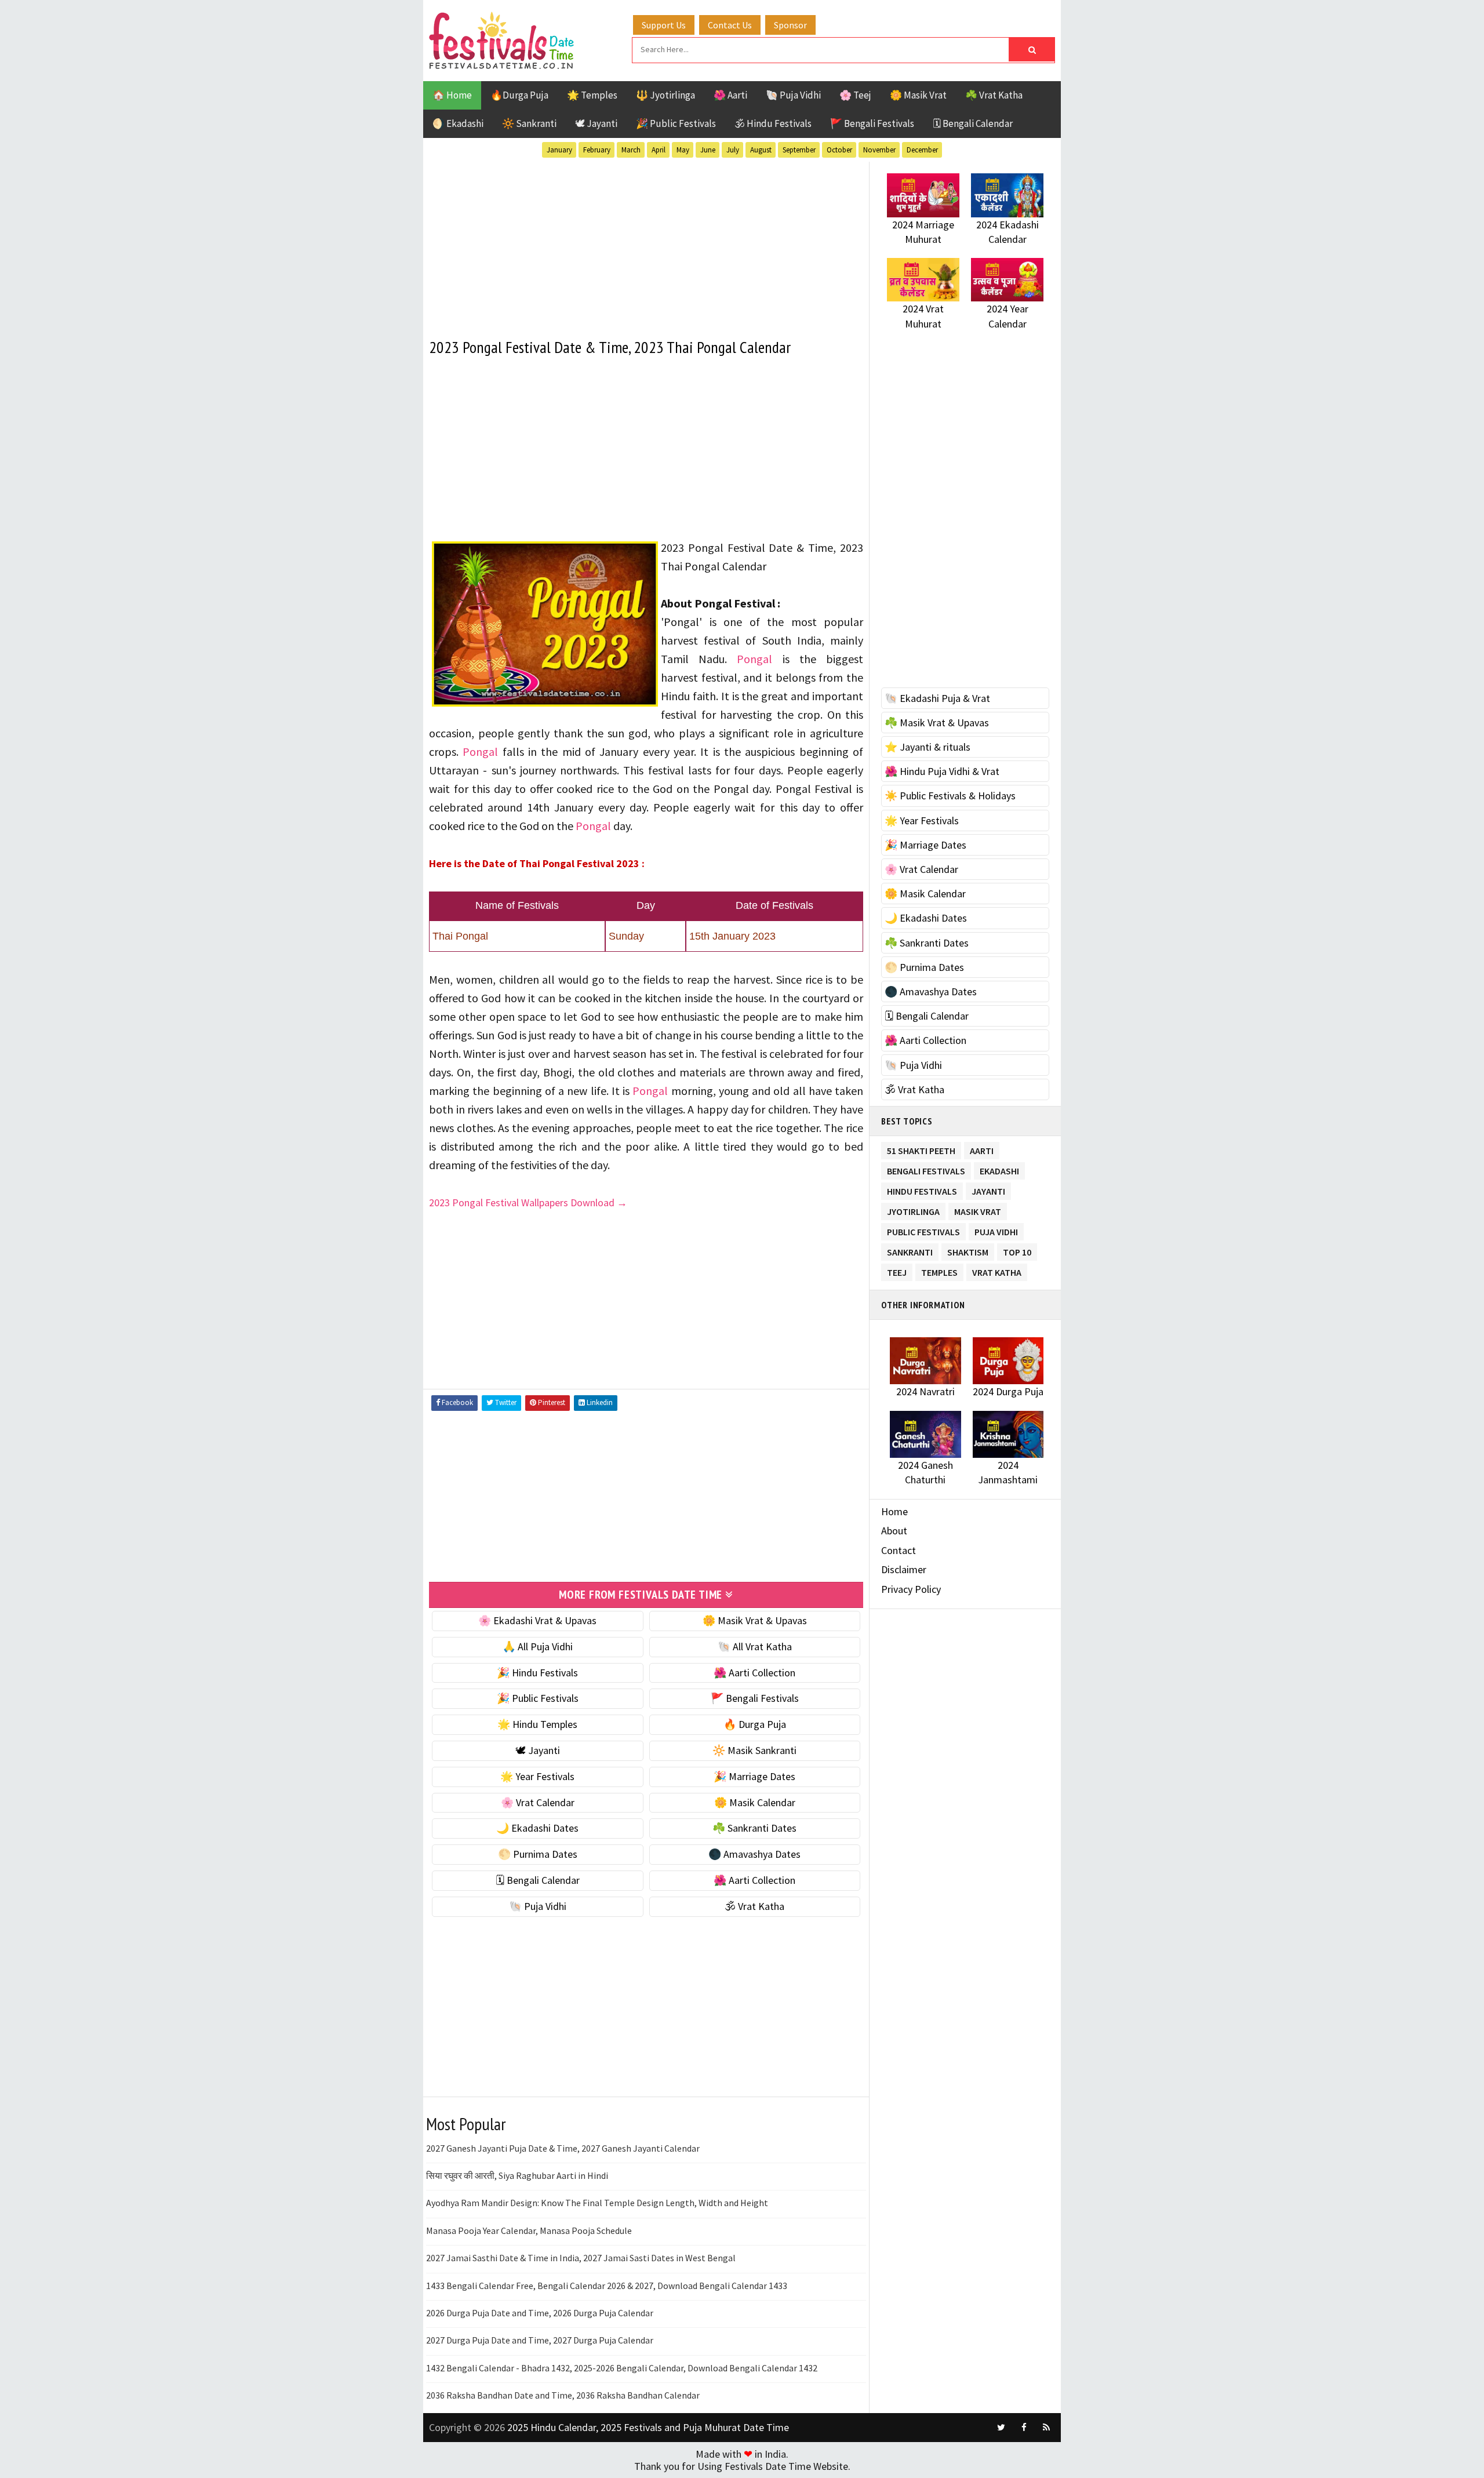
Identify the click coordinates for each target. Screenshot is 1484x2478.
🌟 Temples (592, 95)
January (559, 150)
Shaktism (968, 1250)
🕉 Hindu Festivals (773, 123)
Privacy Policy (911, 1589)
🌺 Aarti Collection (754, 1673)
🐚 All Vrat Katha (755, 1646)
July (733, 150)
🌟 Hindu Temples (537, 1724)
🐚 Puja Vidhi (793, 95)
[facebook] (1024, 2428)
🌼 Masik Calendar (755, 1802)
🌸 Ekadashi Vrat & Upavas (537, 1620)
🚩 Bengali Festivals (872, 123)
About (894, 1531)
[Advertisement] (646, 243)
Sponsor (790, 25)
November (879, 150)
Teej (897, 1270)
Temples (939, 1270)
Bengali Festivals (926, 1169)
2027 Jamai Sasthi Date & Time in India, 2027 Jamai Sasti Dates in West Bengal (581, 2258)
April (659, 150)
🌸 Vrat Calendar (538, 1802)
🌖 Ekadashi (458, 123)
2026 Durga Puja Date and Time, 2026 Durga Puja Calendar (540, 2313)
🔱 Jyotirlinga (665, 95)
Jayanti (988, 1189)
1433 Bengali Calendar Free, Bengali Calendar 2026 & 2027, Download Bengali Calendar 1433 (607, 2286)
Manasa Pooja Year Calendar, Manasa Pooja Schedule (529, 2230)
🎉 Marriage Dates (754, 1776)
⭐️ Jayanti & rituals (927, 747)
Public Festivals (923, 1230)
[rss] (1046, 2428)
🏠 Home (452, 95)
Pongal (754, 659)
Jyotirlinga (913, 1209)
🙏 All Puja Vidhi (538, 1646)
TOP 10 (1017, 1250)
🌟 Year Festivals (537, 1776)
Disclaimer (904, 1569)
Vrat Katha (997, 1270)
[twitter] (1001, 2428)
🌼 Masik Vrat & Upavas (755, 1620)
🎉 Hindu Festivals (537, 1673)
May (683, 150)
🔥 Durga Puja (755, 1724)
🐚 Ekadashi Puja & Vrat (937, 698)
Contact (899, 1550)
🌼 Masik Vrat (918, 95)
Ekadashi (999, 1169)
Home (894, 1511)
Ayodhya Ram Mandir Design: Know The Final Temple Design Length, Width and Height (597, 2203)
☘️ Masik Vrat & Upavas (937, 723)
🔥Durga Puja (519, 95)
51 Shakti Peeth (921, 1149)
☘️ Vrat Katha (994, 95)
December (922, 150)
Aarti (982, 1149)
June (708, 150)
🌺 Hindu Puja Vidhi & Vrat (942, 771)
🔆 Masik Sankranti (754, 1750)
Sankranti (910, 1250)
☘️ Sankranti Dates (754, 1828)
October (839, 150)
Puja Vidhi (996, 1230)
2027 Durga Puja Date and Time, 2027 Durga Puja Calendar (540, 2340)
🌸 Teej (855, 95)
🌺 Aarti (730, 95)
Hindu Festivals (922, 1189)
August (761, 150)
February (597, 150)
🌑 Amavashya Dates (754, 1854)
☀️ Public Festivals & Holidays (950, 796)
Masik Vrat (978, 1209)
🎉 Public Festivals (676, 123)
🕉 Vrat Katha (754, 1906)
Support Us (664, 25)
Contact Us (730, 25)
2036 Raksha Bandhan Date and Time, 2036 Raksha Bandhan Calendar (563, 2395)
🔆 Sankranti (529, 123)
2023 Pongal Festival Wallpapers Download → (528, 1202)
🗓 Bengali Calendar (973, 123)
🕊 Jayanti (596, 123)
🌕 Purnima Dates (538, 1854)
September (799, 150)
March (631, 150)
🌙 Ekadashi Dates (537, 1828)
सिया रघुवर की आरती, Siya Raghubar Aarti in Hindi (517, 2175)
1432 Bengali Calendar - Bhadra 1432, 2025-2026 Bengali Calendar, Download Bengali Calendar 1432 (622, 2368)
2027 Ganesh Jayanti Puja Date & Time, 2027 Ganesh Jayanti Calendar (563, 2148)
